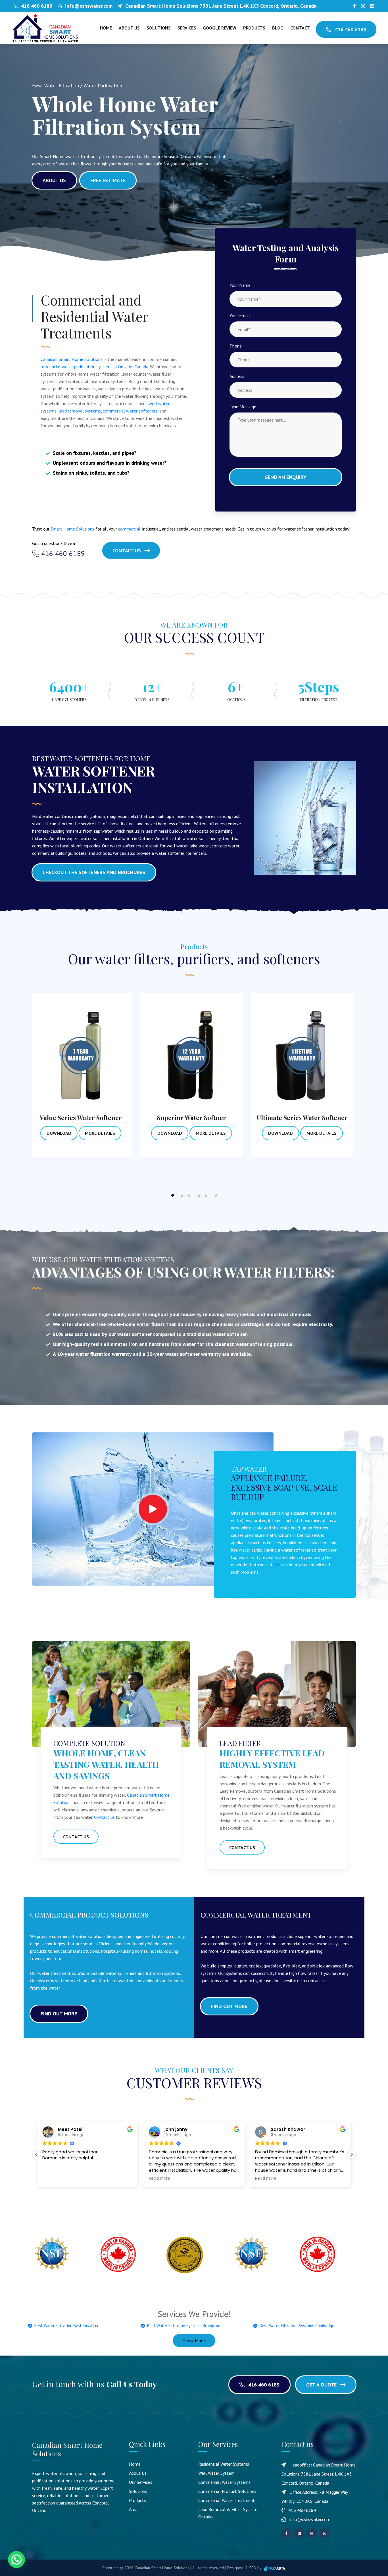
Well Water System (216, 2473)
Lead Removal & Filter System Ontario (228, 2513)
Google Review (220, 28)
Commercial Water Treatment (227, 2500)
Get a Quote (322, 2385)
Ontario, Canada (133, 367)
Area (133, 2509)
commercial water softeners (130, 411)
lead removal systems (80, 411)
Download (36, 1133)
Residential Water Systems (224, 2464)
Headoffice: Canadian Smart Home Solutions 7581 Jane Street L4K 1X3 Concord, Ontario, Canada (319, 2474)
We (277, 1565)
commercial (129, 529)
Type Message (243, 407)
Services (187, 28)
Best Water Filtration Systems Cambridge (297, 2326)
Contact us (104, 1817)
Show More (194, 2341)
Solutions (159, 28)
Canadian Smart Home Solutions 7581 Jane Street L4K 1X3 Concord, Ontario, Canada (221, 6)
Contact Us (127, 551)
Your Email (240, 315)
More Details (77, 1133)
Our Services (141, 2482)
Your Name (240, 285)
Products (254, 28)
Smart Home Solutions (72, 529)
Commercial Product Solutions (227, 2491)
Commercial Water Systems (224, 2482)
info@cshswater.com (89, 6)
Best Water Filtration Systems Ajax (66, 2326)
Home (106, 28)
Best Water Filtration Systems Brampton (184, 2326)
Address (237, 376)
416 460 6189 (37, 6)
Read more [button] (53, 2179)
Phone (236, 346)
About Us (129, 28)
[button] (351, 2155)
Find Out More (59, 2014)
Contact (300, 28)
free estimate (108, 180)
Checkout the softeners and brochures (94, 872)
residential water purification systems (77, 367)
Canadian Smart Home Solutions (72, 359)
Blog (278, 28)
